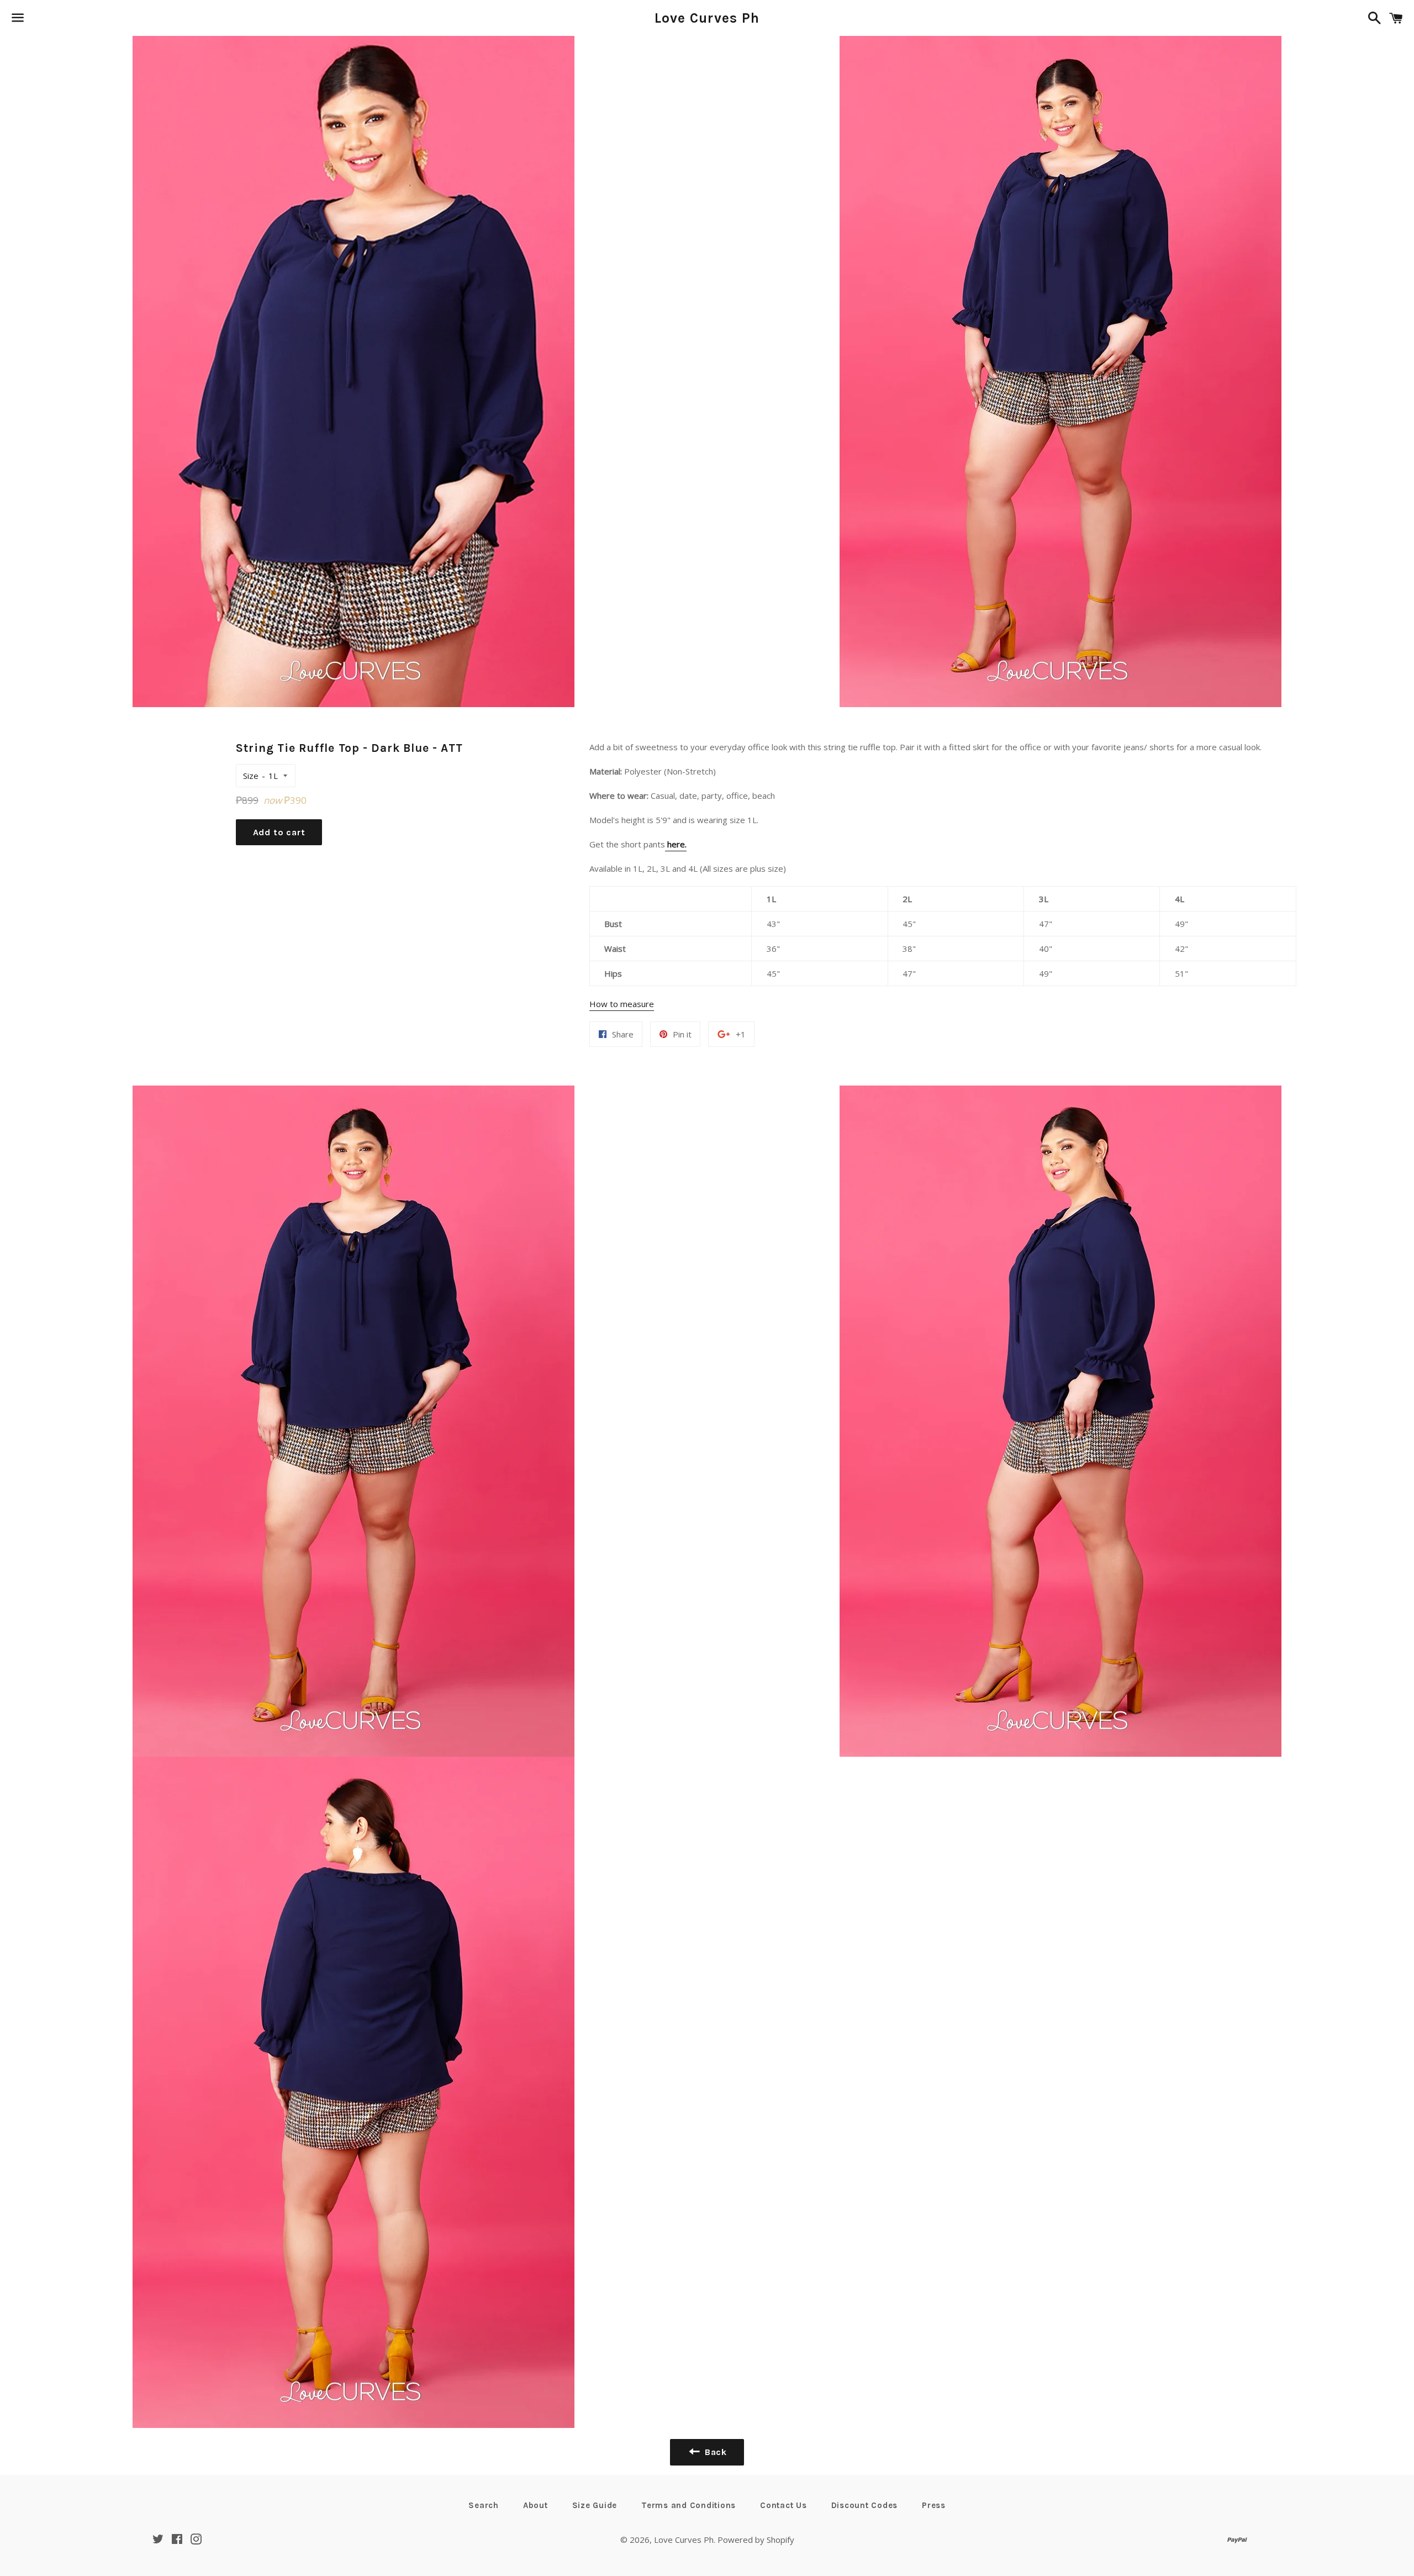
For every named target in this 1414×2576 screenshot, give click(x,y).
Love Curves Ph (707, 18)
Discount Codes (865, 2505)
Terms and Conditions (688, 2505)
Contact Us (783, 2505)
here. (676, 844)
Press (934, 2505)
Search (484, 2505)
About (535, 2505)
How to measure (622, 1004)
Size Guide (595, 2505)
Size (251, 776)
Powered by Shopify (756, 2540)
